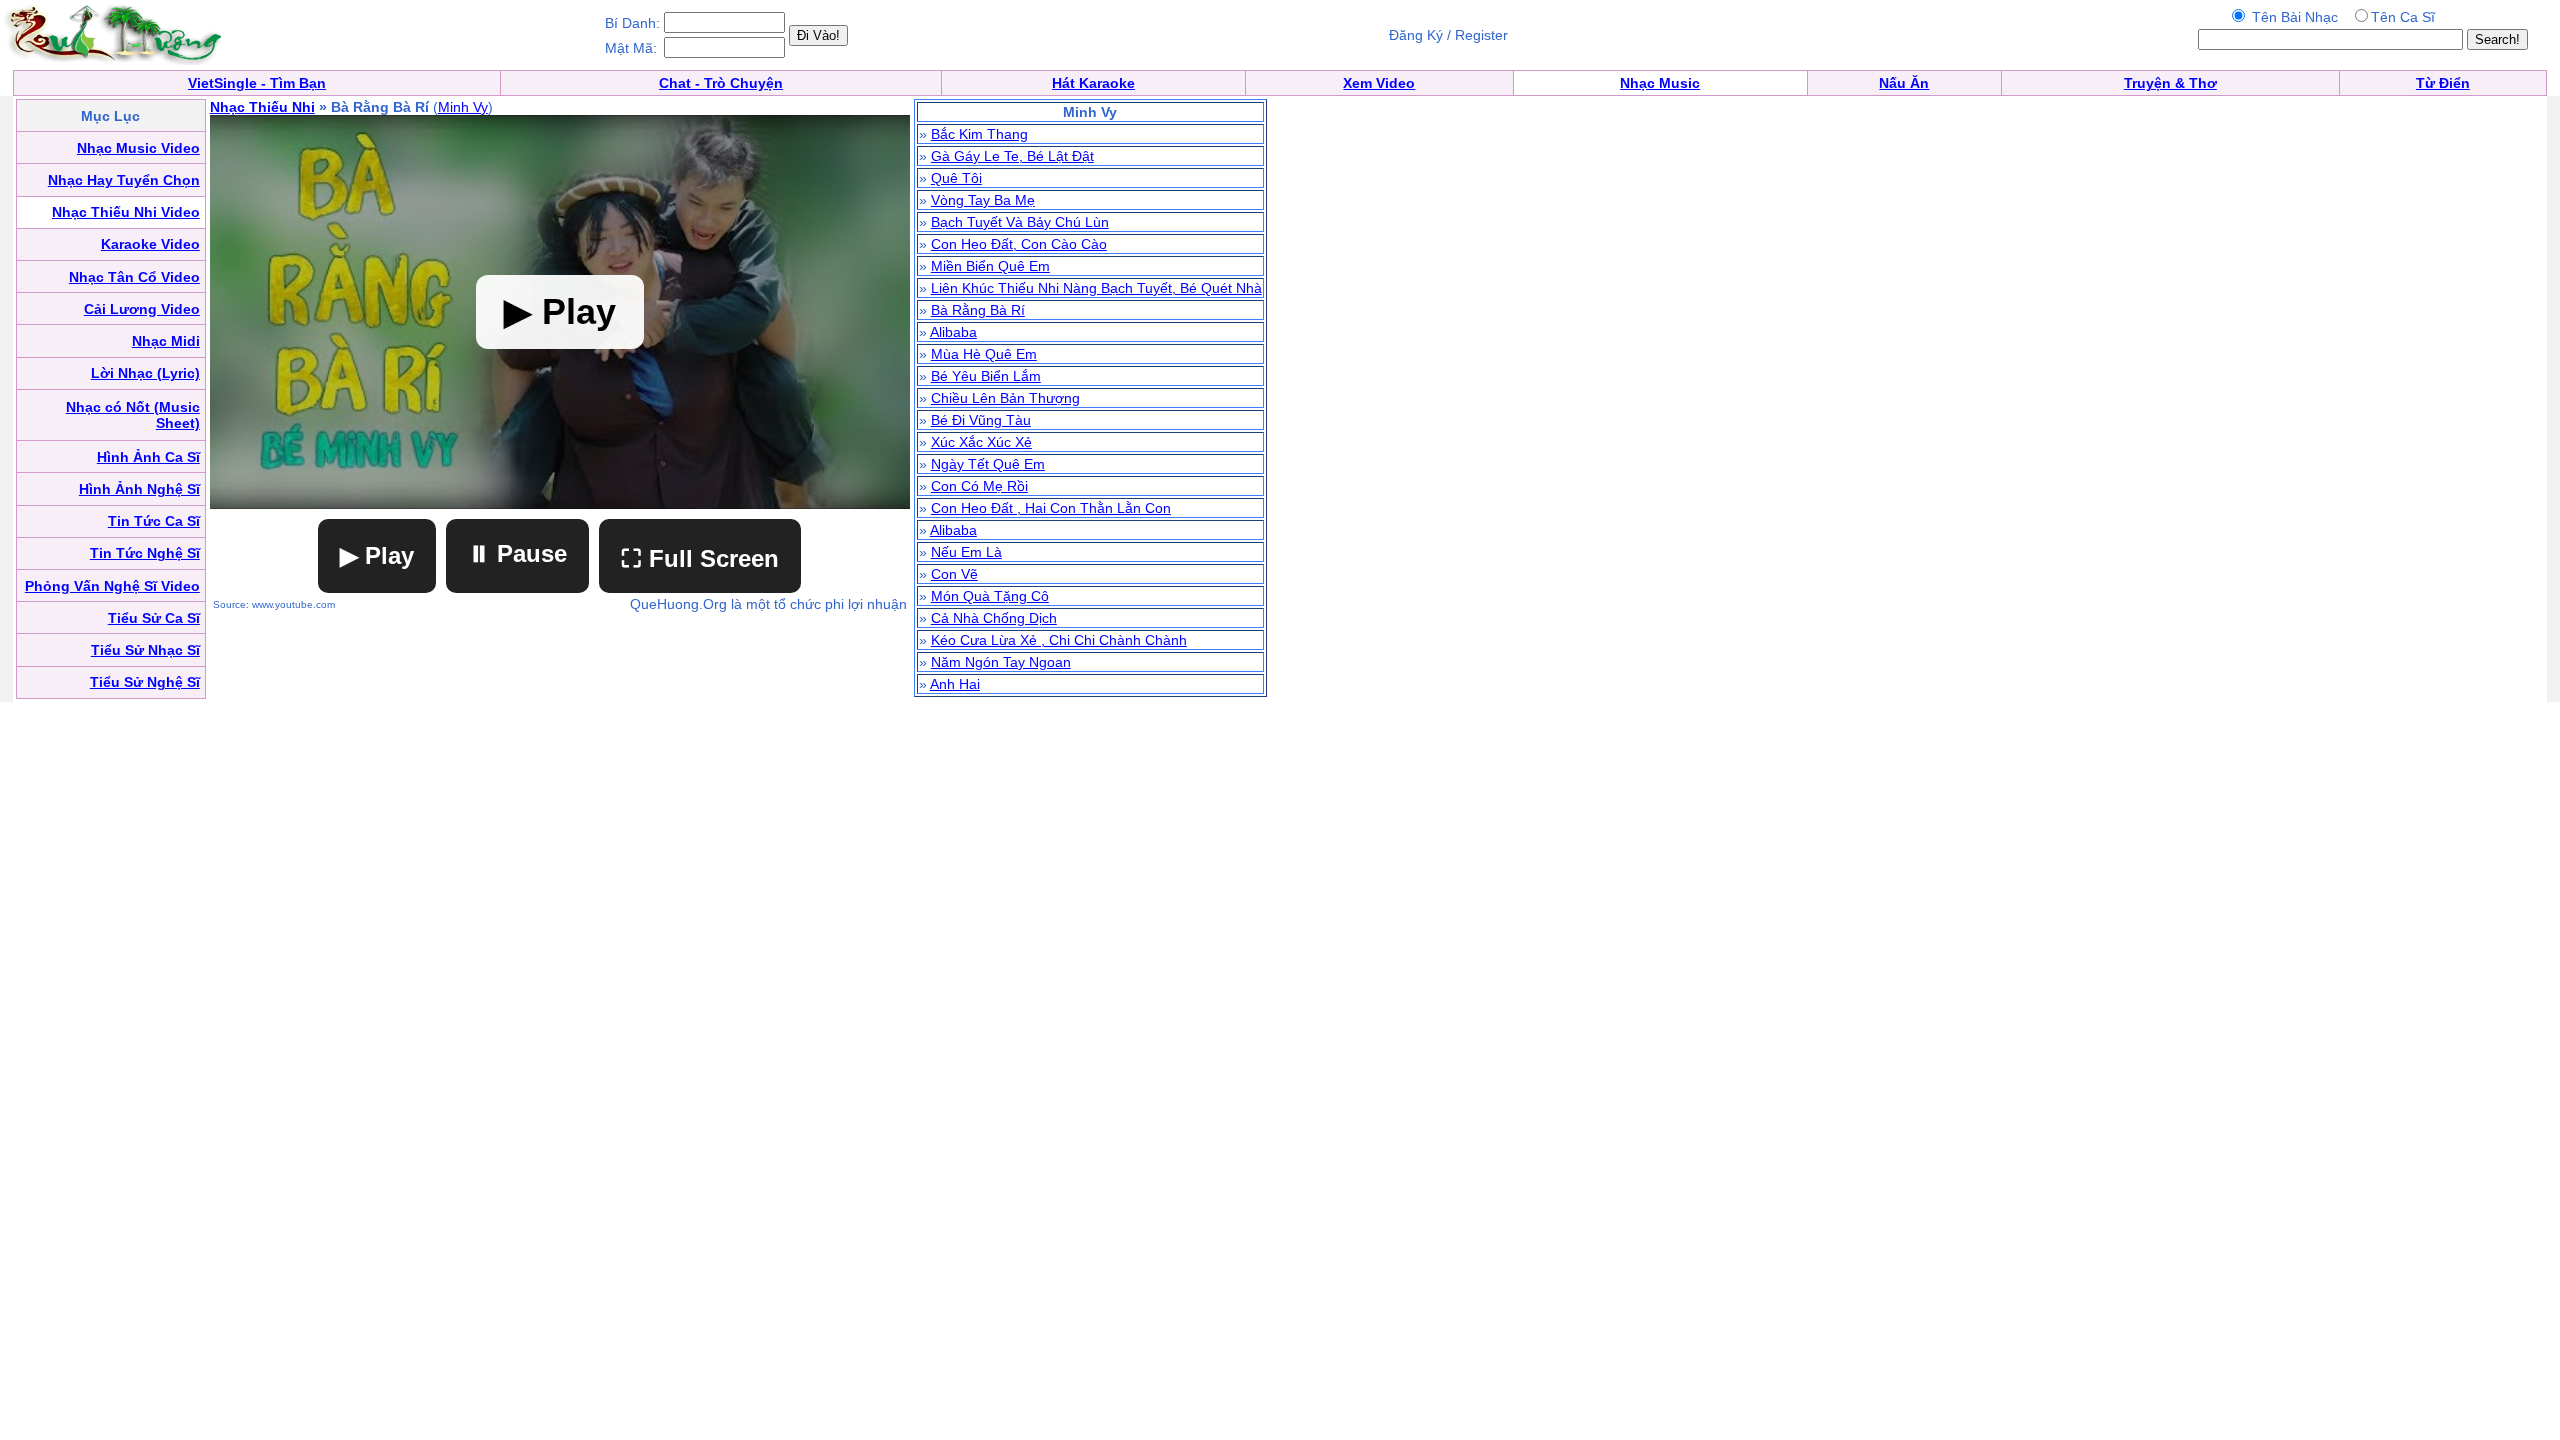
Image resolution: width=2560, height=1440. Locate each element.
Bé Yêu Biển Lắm (986, 376)
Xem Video (1379, 83)
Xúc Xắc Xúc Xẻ (981, 442)
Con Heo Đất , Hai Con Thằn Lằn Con (1051, 508)
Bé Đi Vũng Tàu (981, 420)
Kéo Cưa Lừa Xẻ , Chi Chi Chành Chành (1059, 640)
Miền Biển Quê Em (990, 266)
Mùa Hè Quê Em (984, 354)
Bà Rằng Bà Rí (978, 310)
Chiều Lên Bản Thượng (1005, 398)
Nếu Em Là (966, 552)
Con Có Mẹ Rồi (979, 486)
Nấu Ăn (1904, 83)
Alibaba (953, 332)
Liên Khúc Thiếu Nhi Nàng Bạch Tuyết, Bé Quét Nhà (1096, 288)
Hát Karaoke (1093, 83)
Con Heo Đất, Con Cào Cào (1019, 244)
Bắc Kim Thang (979, 134)
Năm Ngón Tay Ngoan (1001, 662)
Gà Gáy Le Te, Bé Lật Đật (1012, 156)
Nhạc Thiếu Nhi (262, 107)
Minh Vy (463, 107)
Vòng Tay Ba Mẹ (983, 200)
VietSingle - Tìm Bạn (257, 83)
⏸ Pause (517, 553)
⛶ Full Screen (700, 558)
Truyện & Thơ (2170, 83)
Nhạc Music (1660, 83)
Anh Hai (955, 684)
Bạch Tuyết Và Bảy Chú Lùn (1020, 222)
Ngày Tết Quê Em (988, 464)
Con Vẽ (954, 574)
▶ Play (377, 555)
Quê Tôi (956, 178)
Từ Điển (2443, 83)
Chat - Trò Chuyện (721, 83)
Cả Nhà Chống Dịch (994, 618)
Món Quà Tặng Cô (990, 596)
